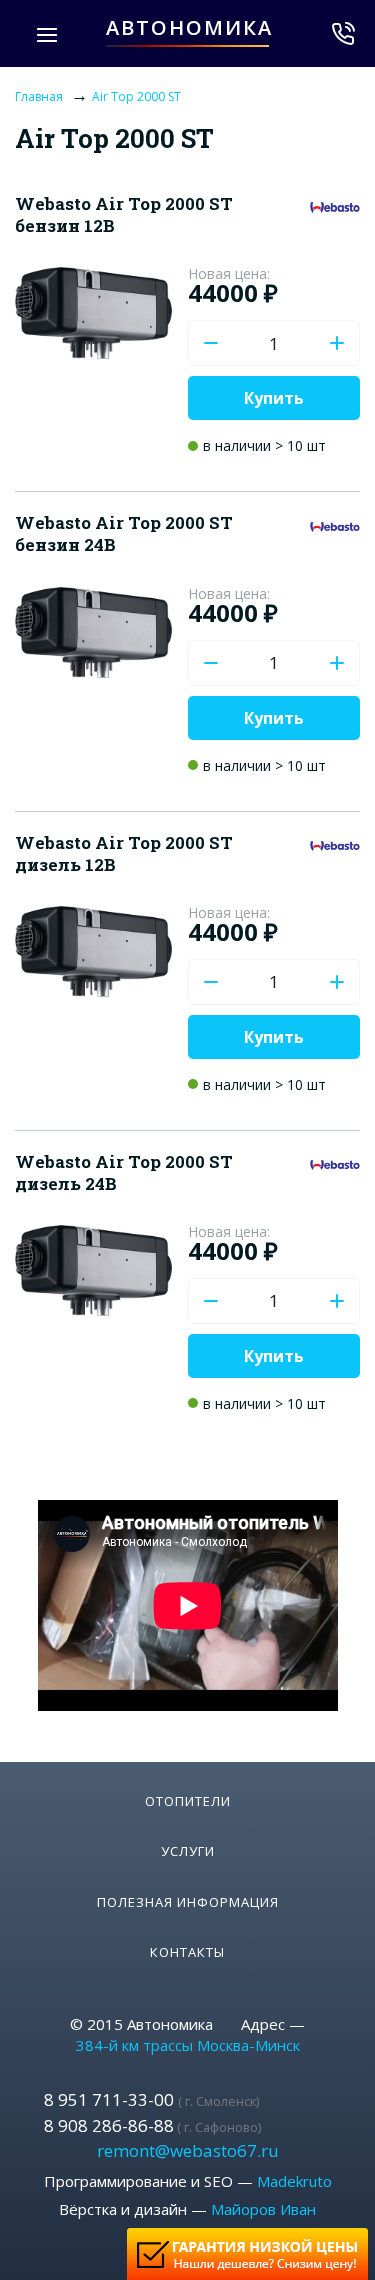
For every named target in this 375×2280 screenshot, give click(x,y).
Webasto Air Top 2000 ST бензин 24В (124, 533)
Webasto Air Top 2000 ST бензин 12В (124, 214)
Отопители (188, 1801)
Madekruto (294, 2181)
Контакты (187, 1952)
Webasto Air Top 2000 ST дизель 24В (124, 1172)
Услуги (188, 1851)
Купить (274, 398)
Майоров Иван (263, 2209)
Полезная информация (188, 1902)
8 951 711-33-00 (151, 2099)
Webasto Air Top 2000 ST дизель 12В (124, 853)
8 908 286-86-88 (152, 2125)
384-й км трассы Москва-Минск (188, 2045)
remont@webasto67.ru (188, 2150)
